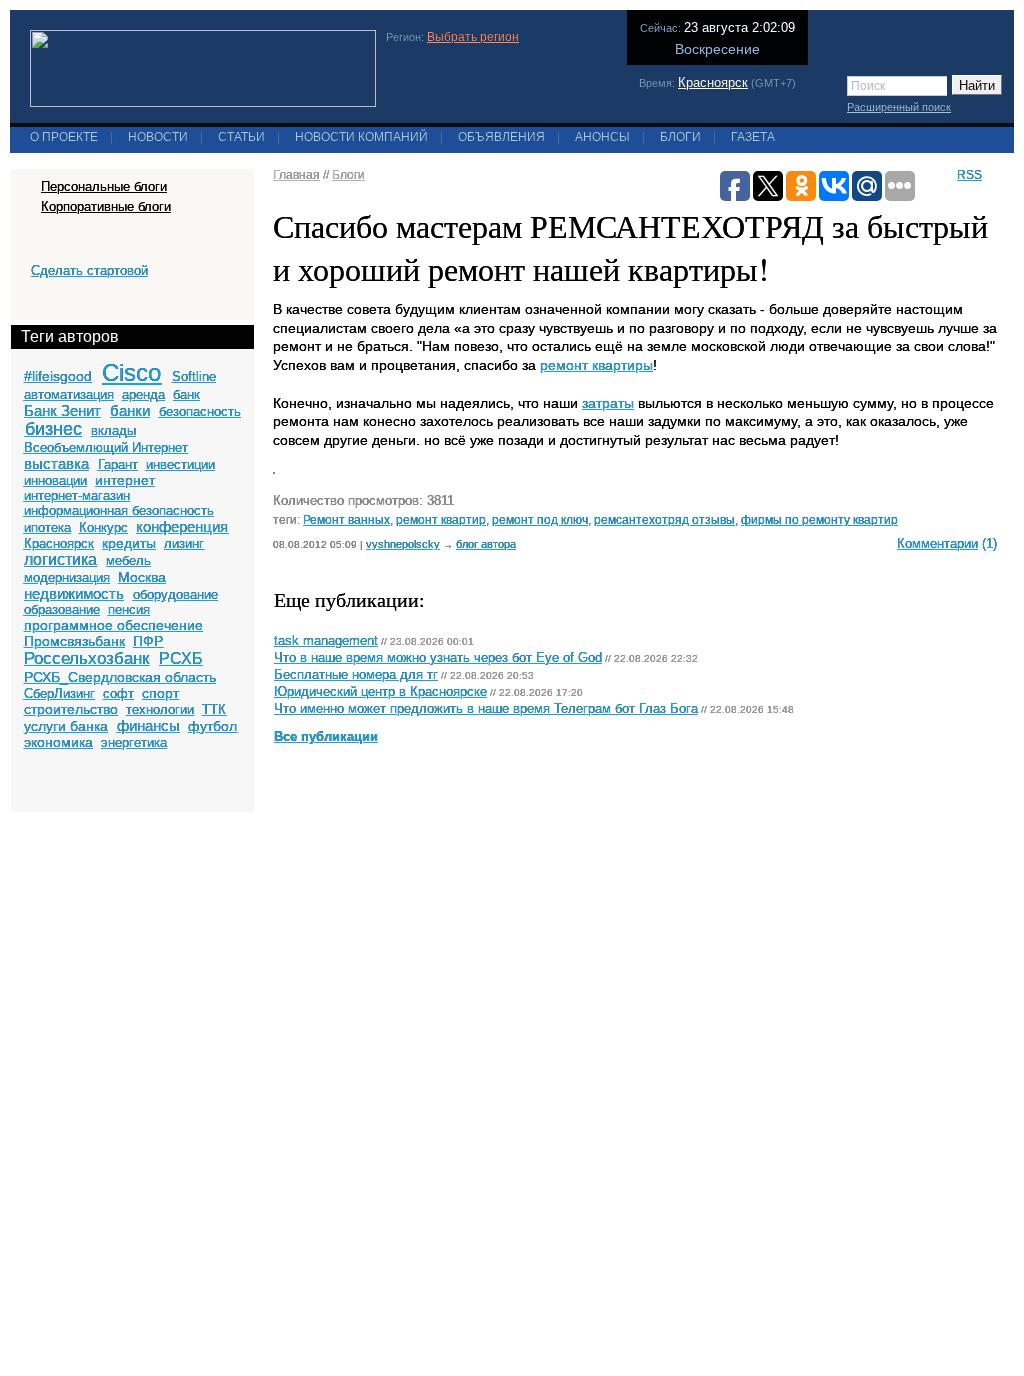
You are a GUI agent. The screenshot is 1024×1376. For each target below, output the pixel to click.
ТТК (214, 709)
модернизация (67, 577)
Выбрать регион (473, 37)
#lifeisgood (58, 376)
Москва (142, 577)
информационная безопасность (119, 510)
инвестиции (180, 464)
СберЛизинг (59, 693)
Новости (158, 137)
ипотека (47, 527)
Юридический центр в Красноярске (380, 692)
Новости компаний (361, 137)
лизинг (184, 543)
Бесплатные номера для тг (356, 675)
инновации (55, 480)
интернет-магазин (77, 495)
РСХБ (181, 658)
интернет (125, 480)
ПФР (148, 641)
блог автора (486, 544)
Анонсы (602, 137)
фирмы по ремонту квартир (819, 519)
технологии (160, 709)
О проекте (64, 137)
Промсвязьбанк (74, 641)
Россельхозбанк (86, 658)
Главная (296, 175)
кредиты (129, 543)
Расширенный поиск (899, 107)
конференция (182, 526)
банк (186, 394)
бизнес (53, 429)
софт (118, 693)
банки (130, 410)
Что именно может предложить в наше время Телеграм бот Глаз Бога (486, 709)
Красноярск (713, 82)
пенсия (129, 609)
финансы (148, 725)
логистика (60, 559)
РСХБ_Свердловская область (120, 677)
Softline (194, 376)
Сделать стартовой (89, 270)
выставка (56, 463)
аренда (143, 394)
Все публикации (326, 737)
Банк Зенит (62, 410)
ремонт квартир (441, 519)
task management (326, 641)
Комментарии (937, 543)
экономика (58, 742)
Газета (753, 137)
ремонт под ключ (540, 519)
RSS (969, 175)
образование (62, 609)
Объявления (501, 137)
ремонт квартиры (596, 365)
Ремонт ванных (346, 519)
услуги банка (66, 726)
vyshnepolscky (403, 544)
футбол (212, 726)
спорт (160, 693)
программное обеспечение (113, 625)
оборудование (175, 594)
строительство (71, 709)
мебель (128, 560)
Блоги (680, 137)
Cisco (131, 372)
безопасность (200, 411)
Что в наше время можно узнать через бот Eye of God (438, 658)
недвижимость (74, 593)
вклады (113, 430)
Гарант (118, 464)
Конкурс (103, 527)
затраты (608, 403)
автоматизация (69, 394)
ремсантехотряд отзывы (664, 519)
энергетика (134, 742)
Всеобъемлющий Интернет (106, 447)
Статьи (241, 137)
